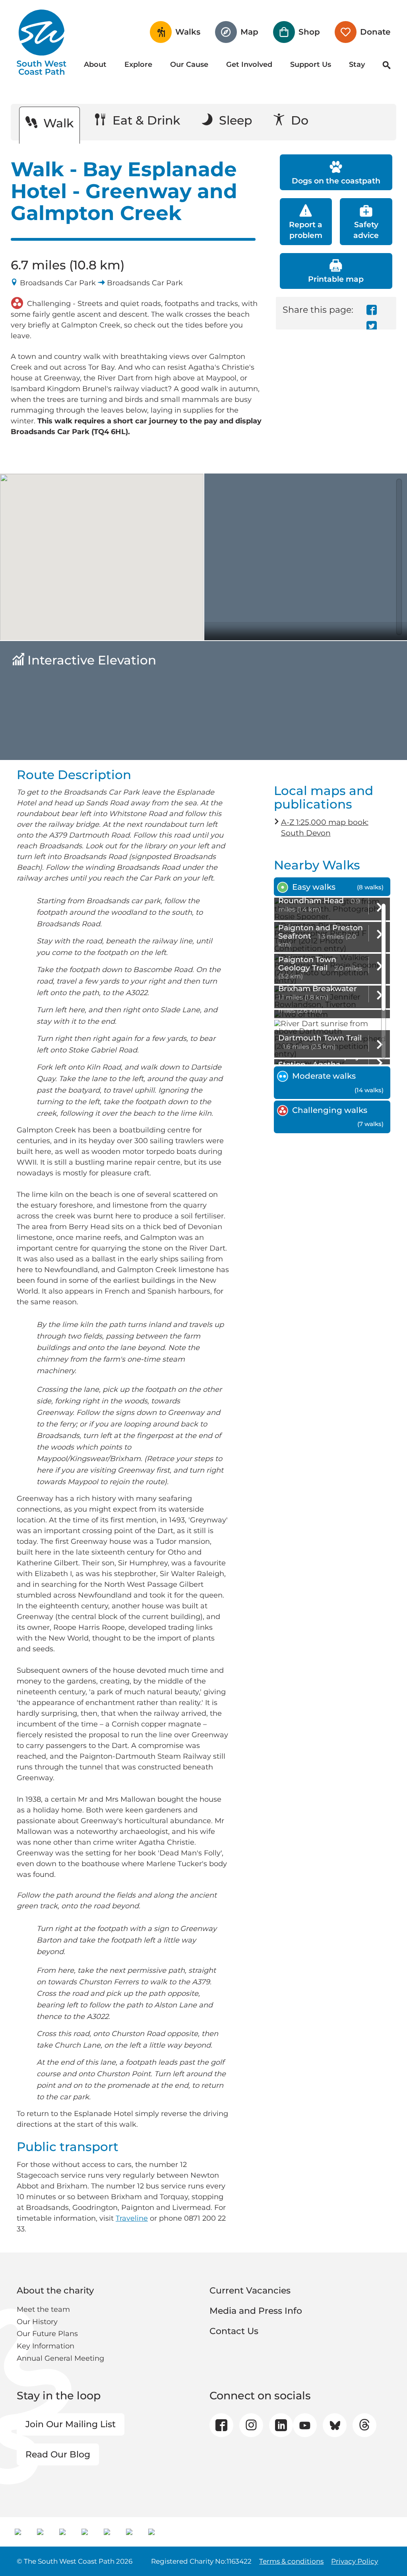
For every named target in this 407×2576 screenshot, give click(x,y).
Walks (188, 32)
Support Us (311, 64)
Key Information (46, 2346)
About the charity (55, 2291)
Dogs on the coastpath (336, 181)
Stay (357, 64)
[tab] (332, 887)
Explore (138, 64)
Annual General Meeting (60, 2358)
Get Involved (249, 64)
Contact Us (234, 2331)
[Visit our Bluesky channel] (335, 2425)
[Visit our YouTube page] (305, 2425)
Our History (37, 2322)
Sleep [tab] (234, 120)
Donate (375, 32)
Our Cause (189, 64)
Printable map (336, 279)
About (95, 64)
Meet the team (43, 2309)
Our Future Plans (47, 2334)
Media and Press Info (256, 2311)
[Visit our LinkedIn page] (281, 2425)
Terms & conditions (291, 2561)
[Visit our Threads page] (365, 2425)
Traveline (132, 2218)
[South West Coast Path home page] (42, 42)
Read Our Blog (58, 2454)
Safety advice (366, 230)
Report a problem (306, 230)
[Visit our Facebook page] (221, 2425)
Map (249, 32)
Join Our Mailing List (71, 2424)
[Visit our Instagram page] (251, 2425)
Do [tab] (298, 120)
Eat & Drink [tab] (145, 120)
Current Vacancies (250, 2291)
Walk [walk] (57, 123)
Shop (309, 32)
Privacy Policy (355, 2561)
